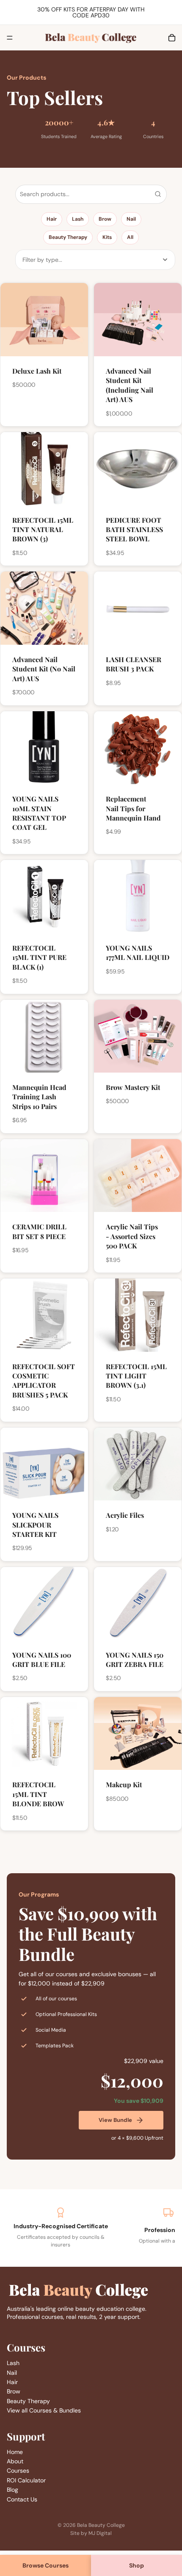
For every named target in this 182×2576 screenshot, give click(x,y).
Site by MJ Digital (91, 2533)
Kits (107, 237)
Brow (105, 219)
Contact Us (22, 2499)
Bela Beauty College (101, 2525)
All (130, 237)
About (15, 2461)
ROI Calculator (26, 2480)
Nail (131, 219)
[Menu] (10, 38)
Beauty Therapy (68, 237)
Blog (12, 2490)
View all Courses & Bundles (44, 2410)
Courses (18, 2471)
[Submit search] (158, 194)
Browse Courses (45, 2565)
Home (15, 2452)
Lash (78, 219)
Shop (136, 2565)
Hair (52, 219)
